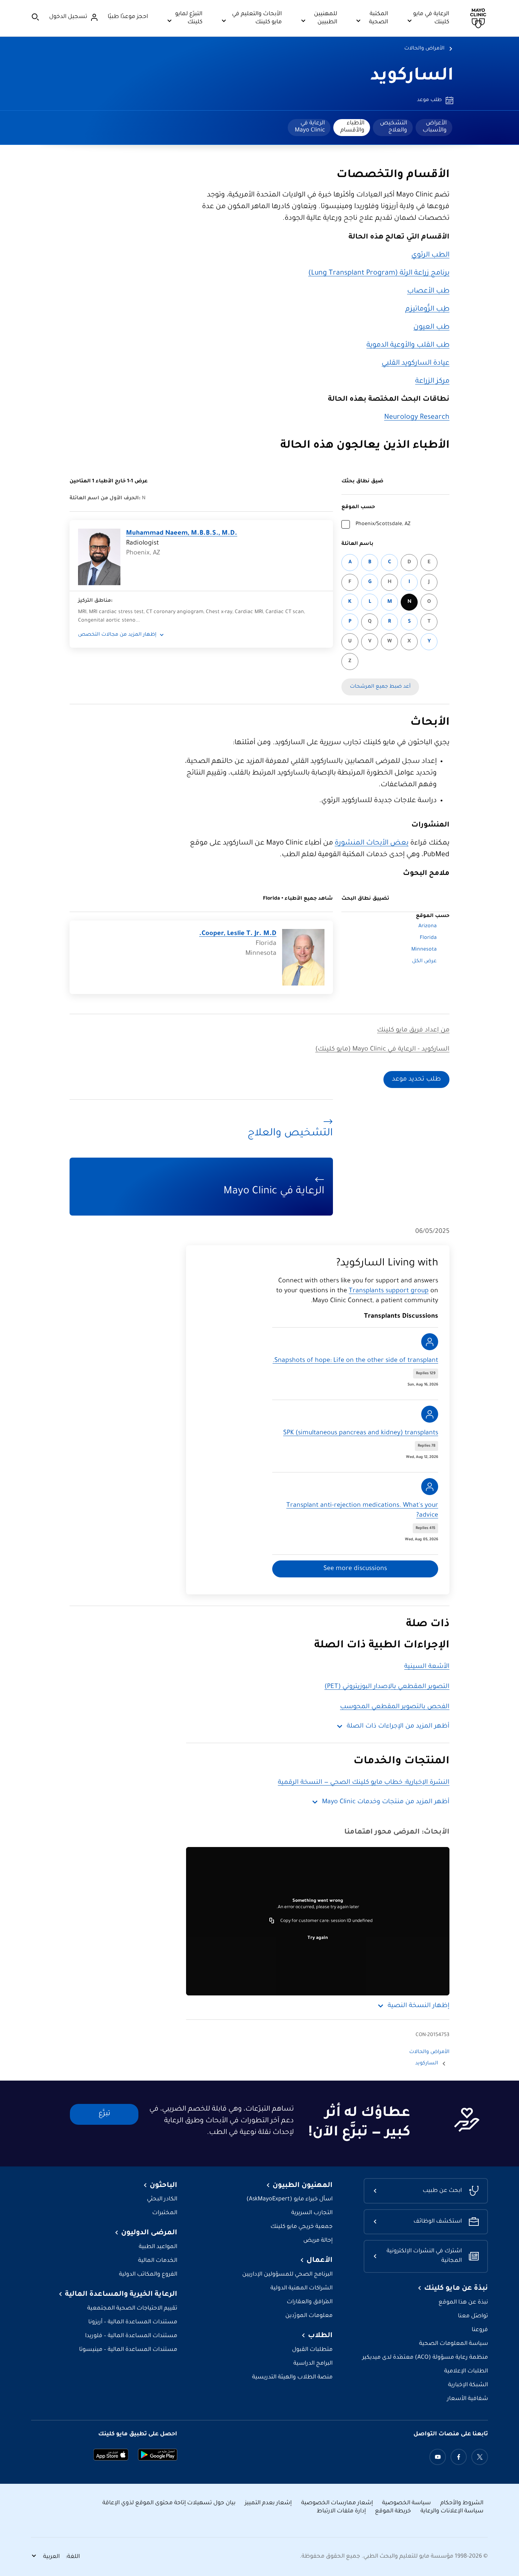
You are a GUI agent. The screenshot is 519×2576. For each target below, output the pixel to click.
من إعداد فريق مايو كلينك (413, 1030)
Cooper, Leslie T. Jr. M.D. (238, 934)
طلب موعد (429, 100)
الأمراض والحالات (424, 49)
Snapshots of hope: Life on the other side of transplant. (355, 1361)
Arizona (428, 927)
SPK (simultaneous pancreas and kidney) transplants (361, 1433)
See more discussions (355, 1569)
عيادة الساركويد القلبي (416, 364)
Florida (428, 938)
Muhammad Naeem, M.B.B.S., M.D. (182, 534)
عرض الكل (424, 961)
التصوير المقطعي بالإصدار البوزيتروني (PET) (387, 1687)
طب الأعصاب (428, 292)
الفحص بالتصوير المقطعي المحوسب (395, 1707)
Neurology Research (417, 418)
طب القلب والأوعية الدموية (408, 346)
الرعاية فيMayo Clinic (310, 127)
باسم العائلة (357, 544)
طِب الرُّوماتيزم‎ (427, 310)
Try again (318, 1938)
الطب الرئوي (430, 255)
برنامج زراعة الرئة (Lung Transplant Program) (379, 274)
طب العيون (431, 328)
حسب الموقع (358, 507)
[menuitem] (434, 128)
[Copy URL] (272, 1921)
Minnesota (424, 950)
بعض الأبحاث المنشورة (372, 843)
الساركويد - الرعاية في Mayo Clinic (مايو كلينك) (382, 1049)
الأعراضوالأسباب (435, 127)
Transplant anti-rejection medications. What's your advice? (362, 1511)
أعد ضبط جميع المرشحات (380, 687)
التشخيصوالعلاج (393, 127)
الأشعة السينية (427, 1667)
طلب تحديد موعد (416, 1080)
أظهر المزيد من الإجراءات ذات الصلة (398, 1727)
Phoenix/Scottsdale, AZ (383, 524)
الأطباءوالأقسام (352, 127)
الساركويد (412, 77)
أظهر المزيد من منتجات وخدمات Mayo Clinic (386, 1802)
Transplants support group (389, 1291)
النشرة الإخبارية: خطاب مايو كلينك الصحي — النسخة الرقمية (364, 1783)
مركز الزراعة (432, 382)
